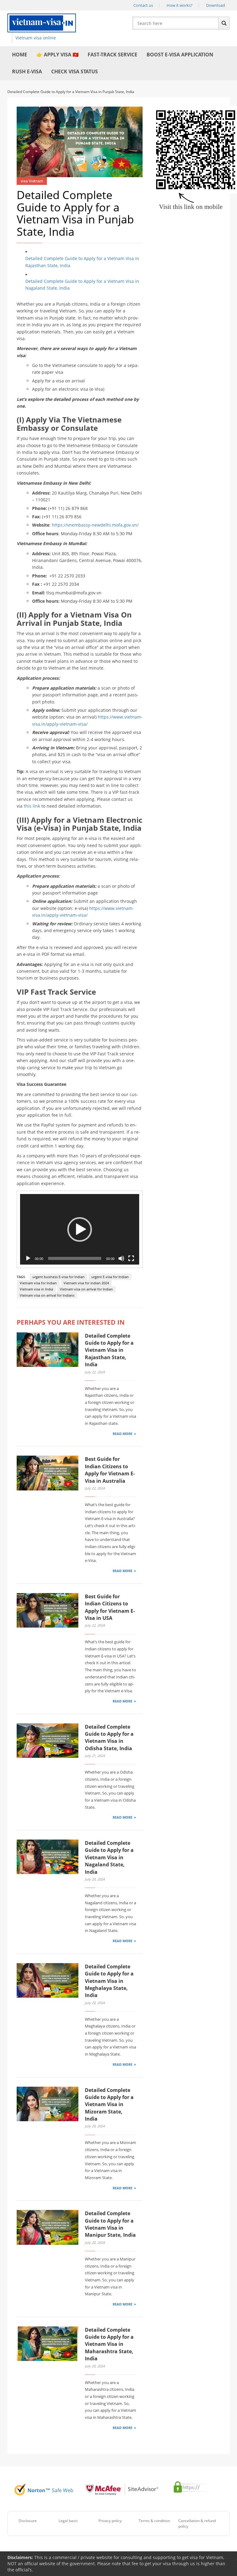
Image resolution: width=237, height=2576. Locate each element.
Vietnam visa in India (36, 1289)
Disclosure (28, 2521)
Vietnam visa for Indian (38, 1283)
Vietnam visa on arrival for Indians (47, 1295)
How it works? (180, 5)
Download (216, 5)
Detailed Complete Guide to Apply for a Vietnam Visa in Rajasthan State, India (82, 262)
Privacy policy (110, 2521)
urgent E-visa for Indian (110, 1277)
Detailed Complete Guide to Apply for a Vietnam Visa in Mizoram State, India (109, 2105)
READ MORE (123, 1434)
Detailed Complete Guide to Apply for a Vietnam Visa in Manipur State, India (110, 2224)
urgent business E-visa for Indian (58, 1277)
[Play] (28, 1258)
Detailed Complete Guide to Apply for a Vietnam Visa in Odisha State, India (109, 1738)
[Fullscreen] (131, 1258)
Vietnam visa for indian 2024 (86, 1283)
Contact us (143, 5)
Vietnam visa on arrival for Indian (86, 1289)
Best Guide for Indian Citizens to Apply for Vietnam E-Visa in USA (110, 1607)
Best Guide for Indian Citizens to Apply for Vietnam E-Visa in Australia (110, 1470)
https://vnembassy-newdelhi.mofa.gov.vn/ (95, 525)
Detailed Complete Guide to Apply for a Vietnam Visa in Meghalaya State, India (109, 1981)
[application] (80, 1229)
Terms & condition (154, 2521)
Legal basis (68, 2521)
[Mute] (121, 1258)
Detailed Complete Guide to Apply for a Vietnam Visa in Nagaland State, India (82, 285)
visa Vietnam (32, 181)
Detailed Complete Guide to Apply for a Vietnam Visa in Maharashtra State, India (109, 2344)
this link (32, 806)
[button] (80, 1229)
